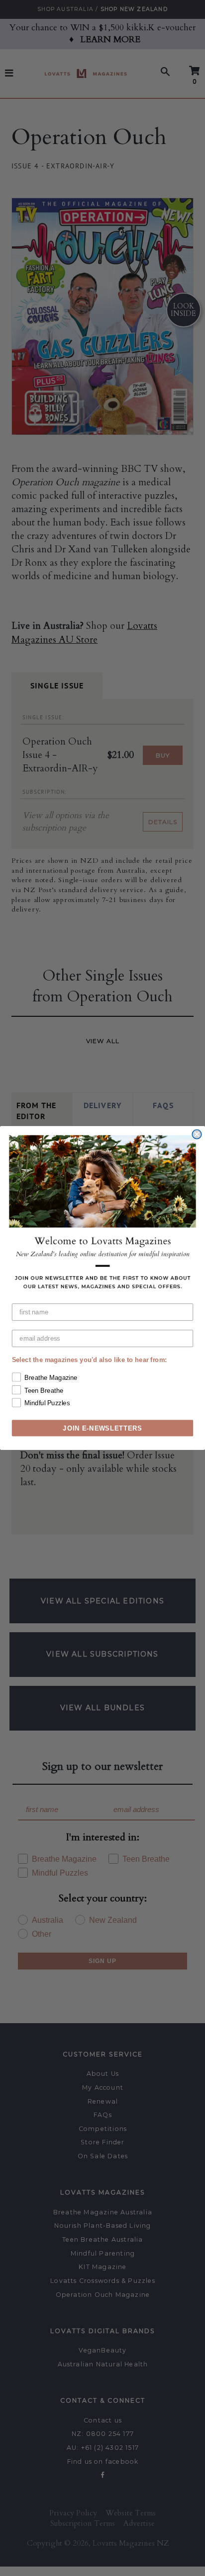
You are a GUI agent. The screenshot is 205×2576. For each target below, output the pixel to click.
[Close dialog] (197, 1134)
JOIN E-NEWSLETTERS (102, 1428)
